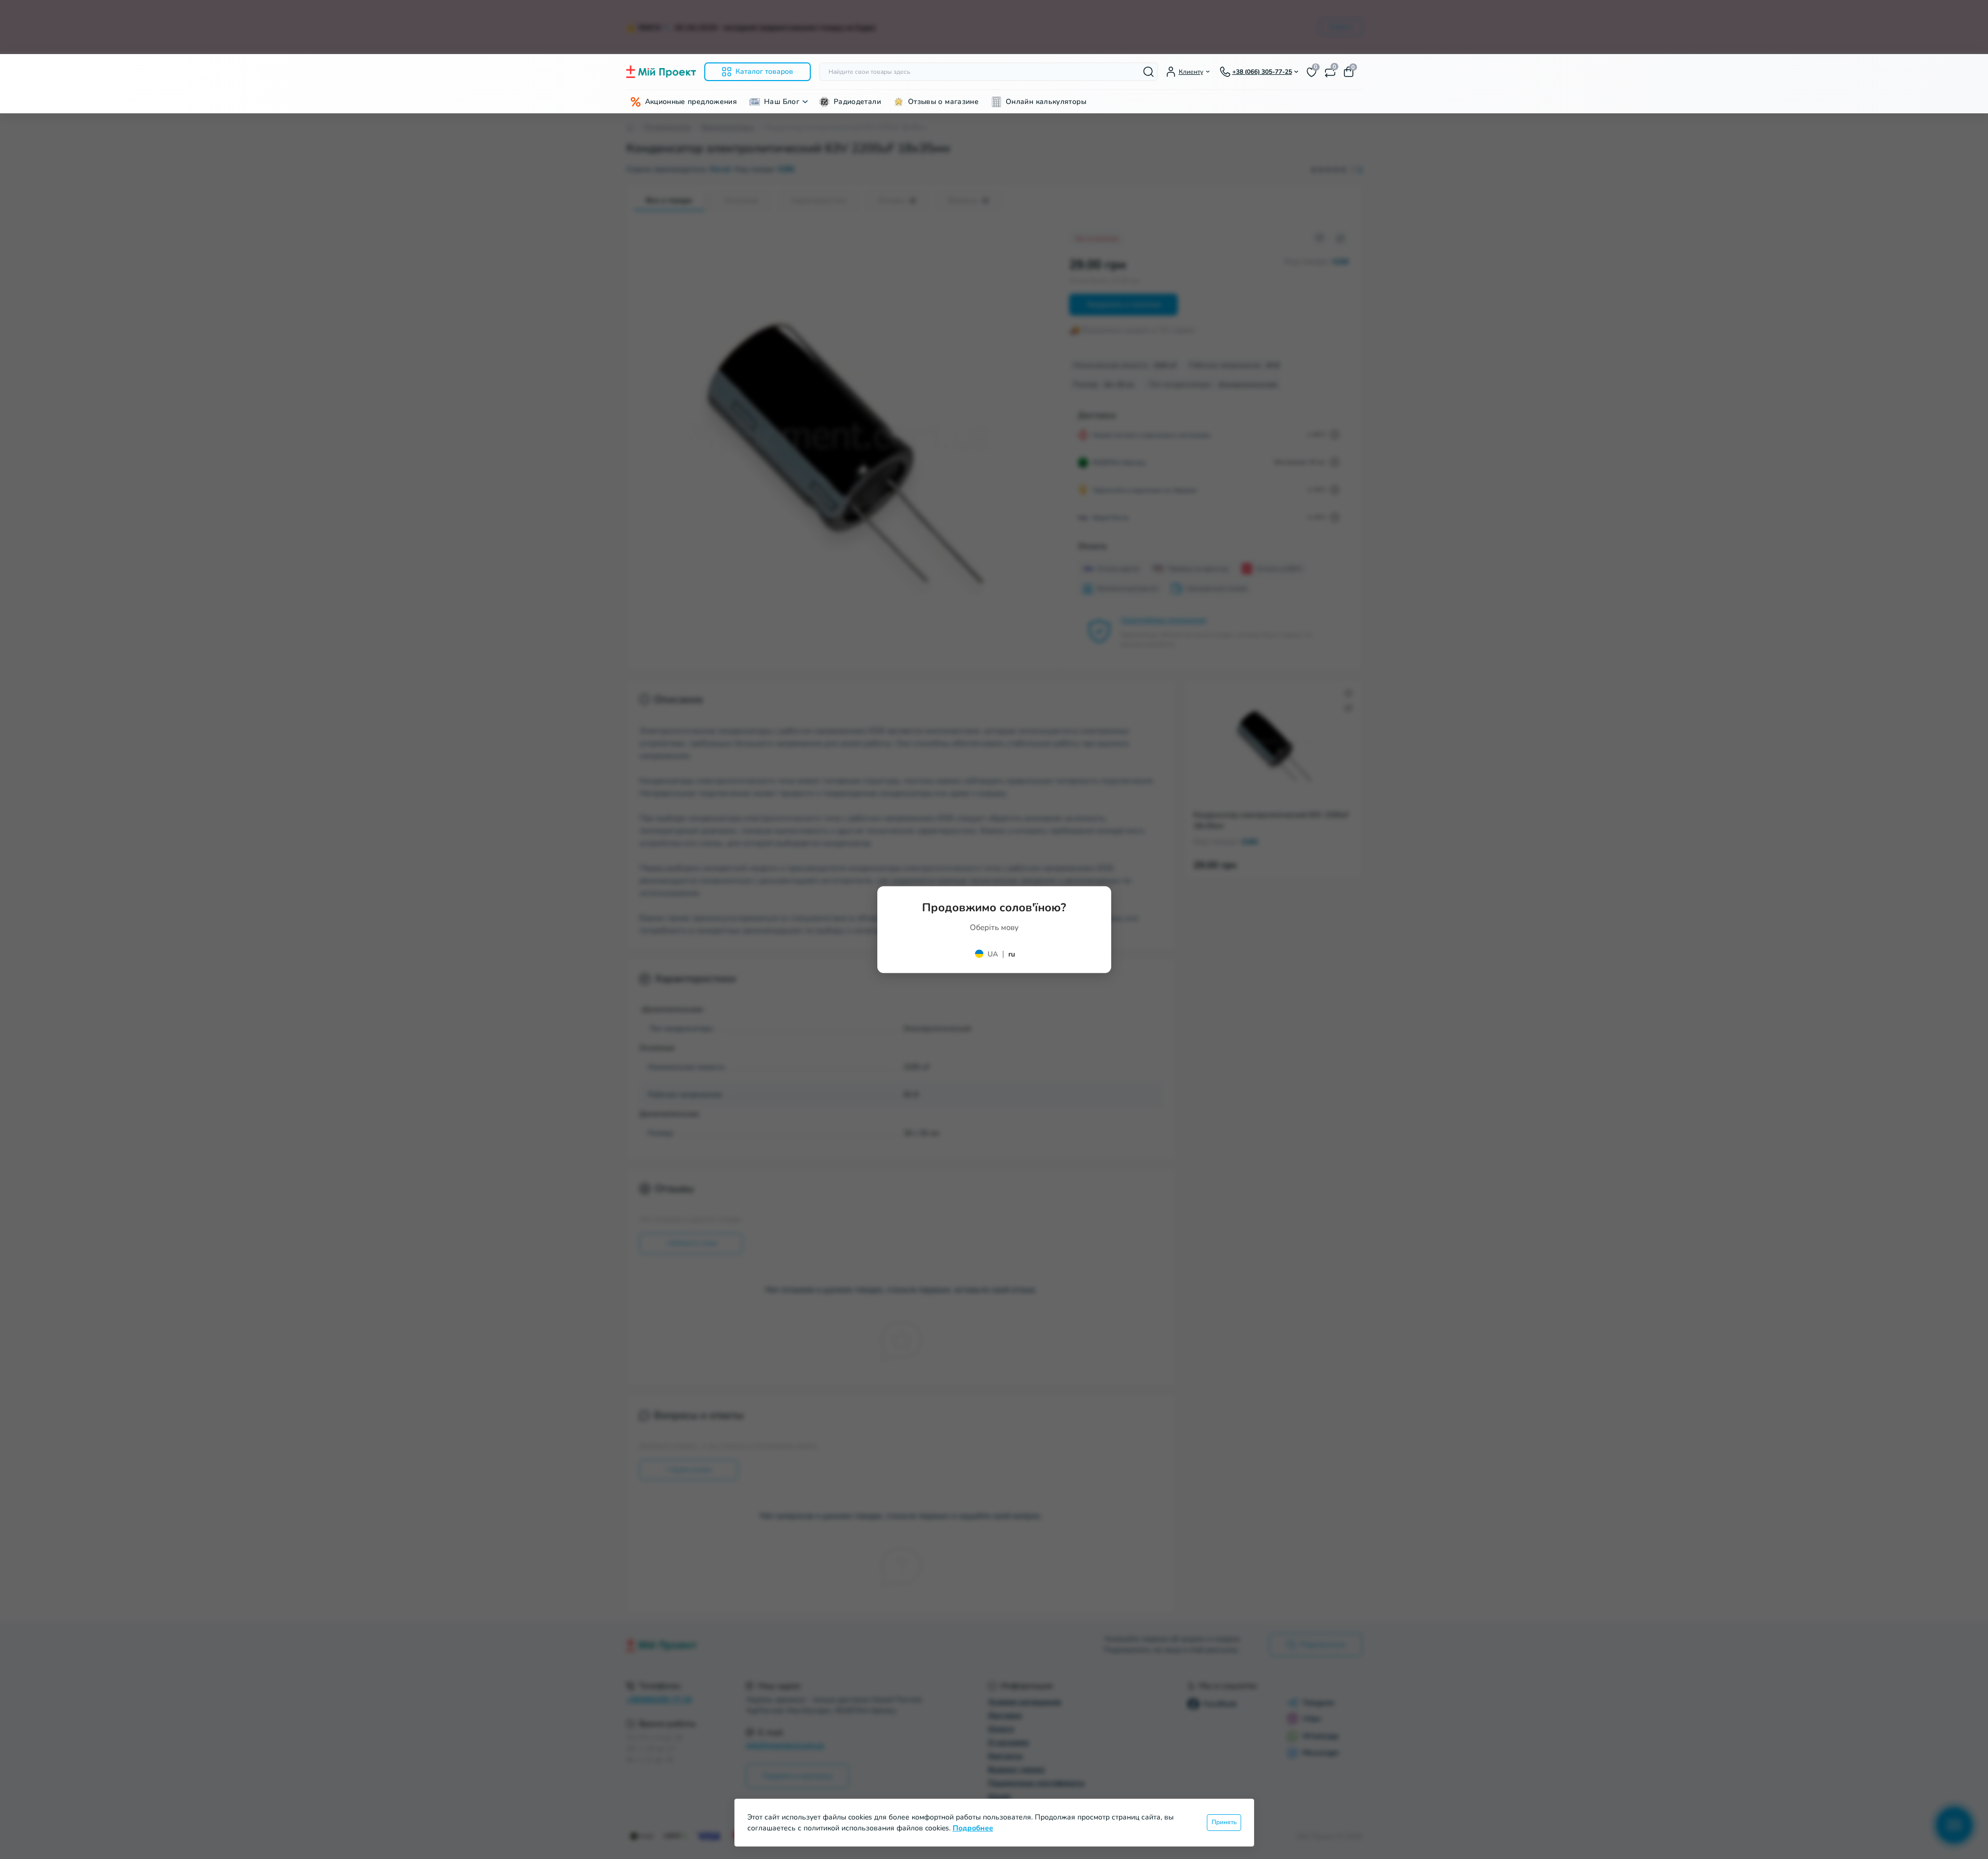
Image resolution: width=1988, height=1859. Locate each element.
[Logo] (661, 72)
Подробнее (973, 1828)
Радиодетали (857, 102)
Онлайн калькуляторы (1046, 102)
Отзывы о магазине (943, 102)
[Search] (1149, 72)
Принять (1224, 1822)
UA (993, 954)
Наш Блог (782, 102)
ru (1012, 954)
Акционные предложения (691, 102)
